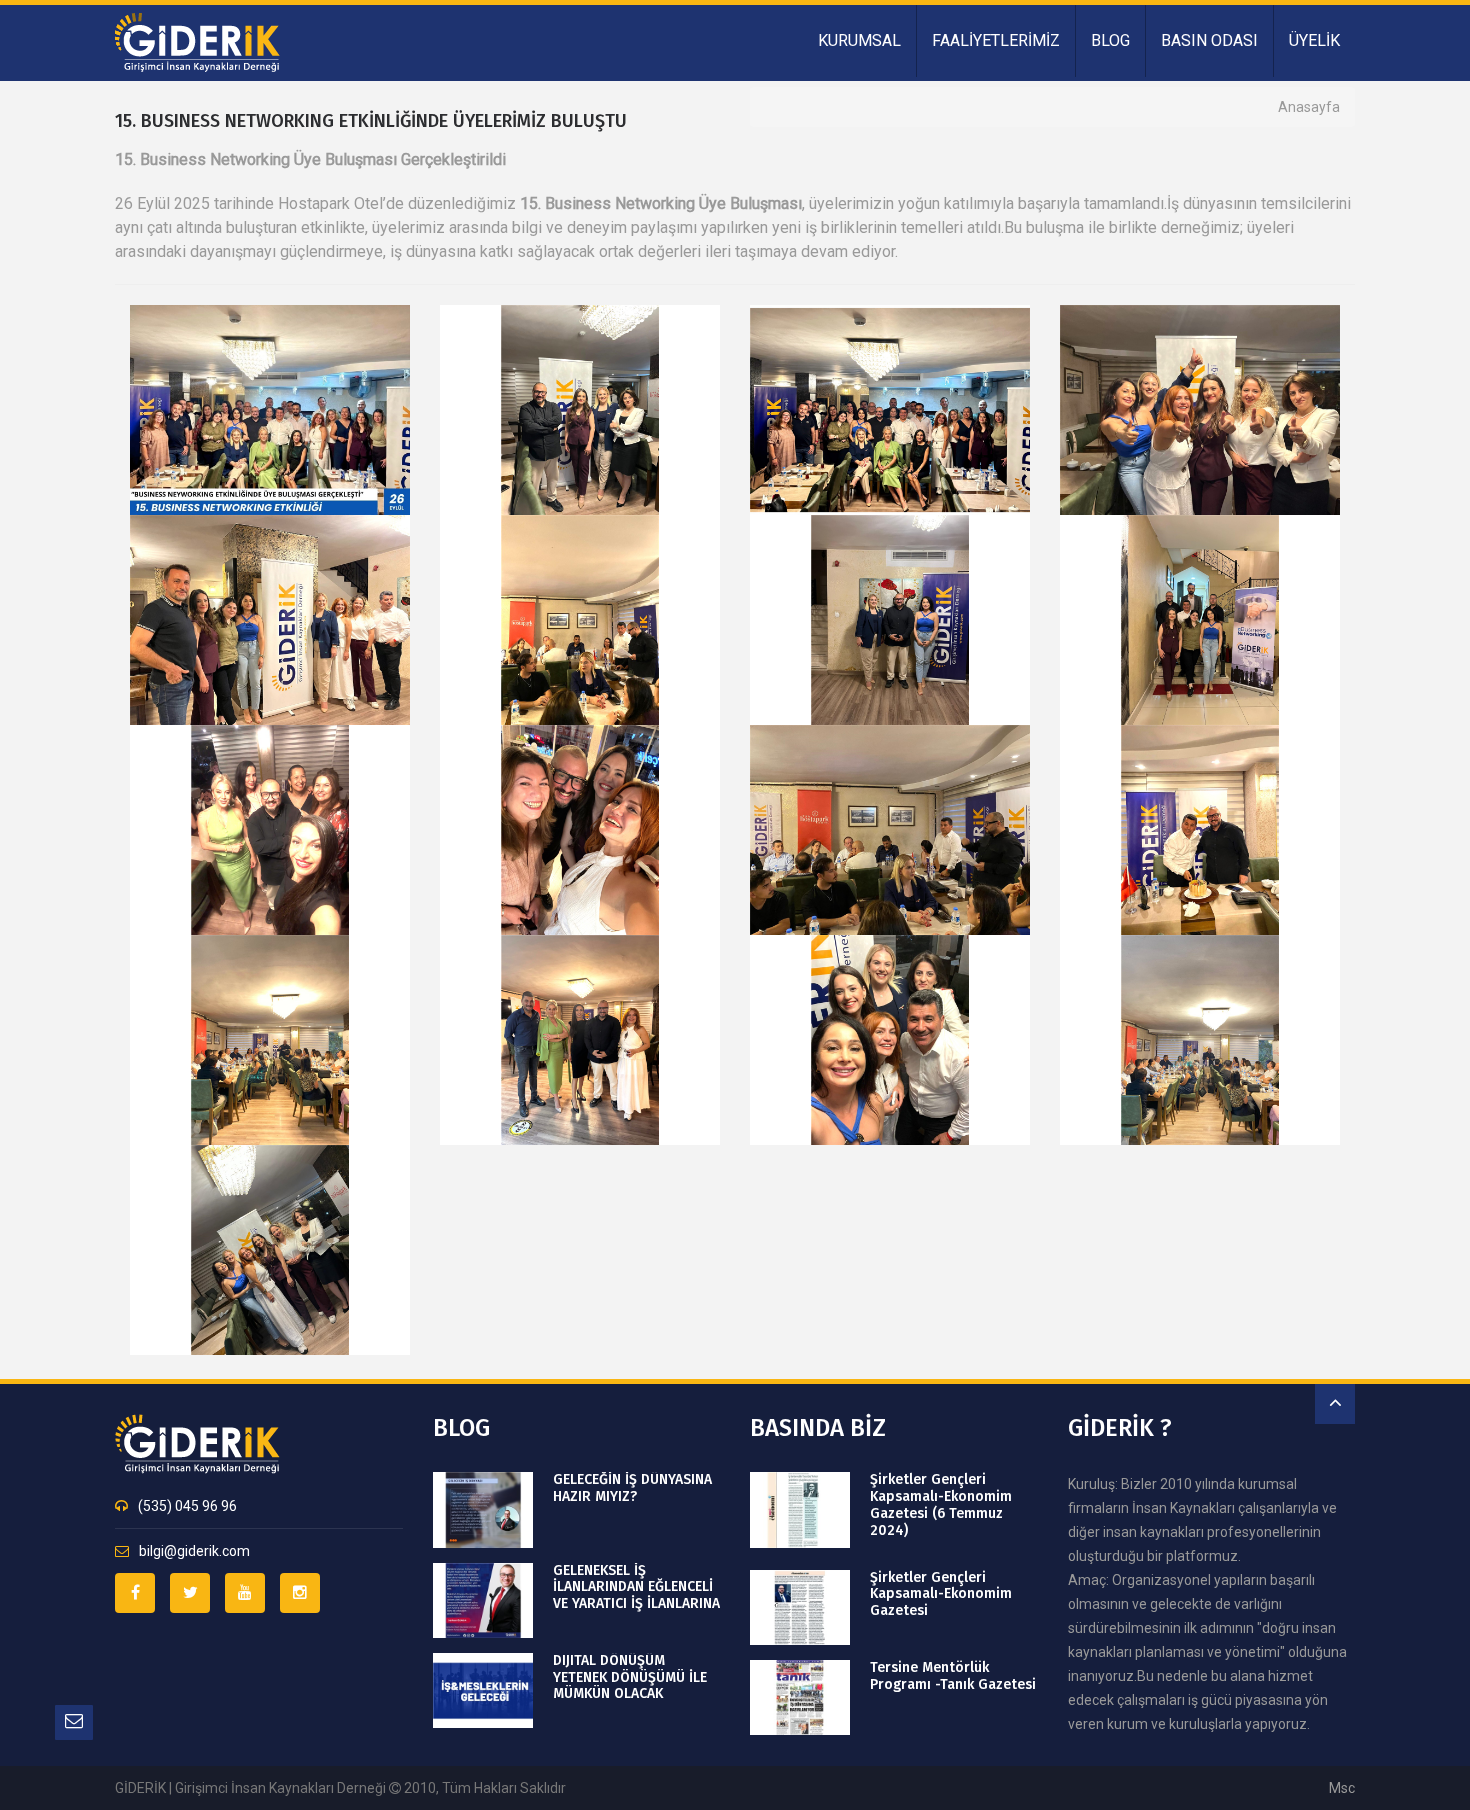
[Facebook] (135, 1593)
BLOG (1110, 40)
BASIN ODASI (1209, 40)
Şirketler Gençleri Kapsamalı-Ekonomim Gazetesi (941, 1595)
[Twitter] (190, 1593)
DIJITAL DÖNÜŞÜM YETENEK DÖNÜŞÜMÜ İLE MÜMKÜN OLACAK (630, 1678)
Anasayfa (1309, 107)
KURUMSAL (859, 40)
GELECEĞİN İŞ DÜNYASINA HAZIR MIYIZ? (632, 1488)
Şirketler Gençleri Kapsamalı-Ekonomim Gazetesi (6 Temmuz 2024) (941, 1505)
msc (1342, 1788)
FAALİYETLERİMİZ (996, 40)
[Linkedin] (245, 1593)
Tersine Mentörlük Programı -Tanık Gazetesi (953, 1676)
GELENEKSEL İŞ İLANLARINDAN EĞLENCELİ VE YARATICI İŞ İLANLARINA (636, 1588)
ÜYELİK (1314, 40)
